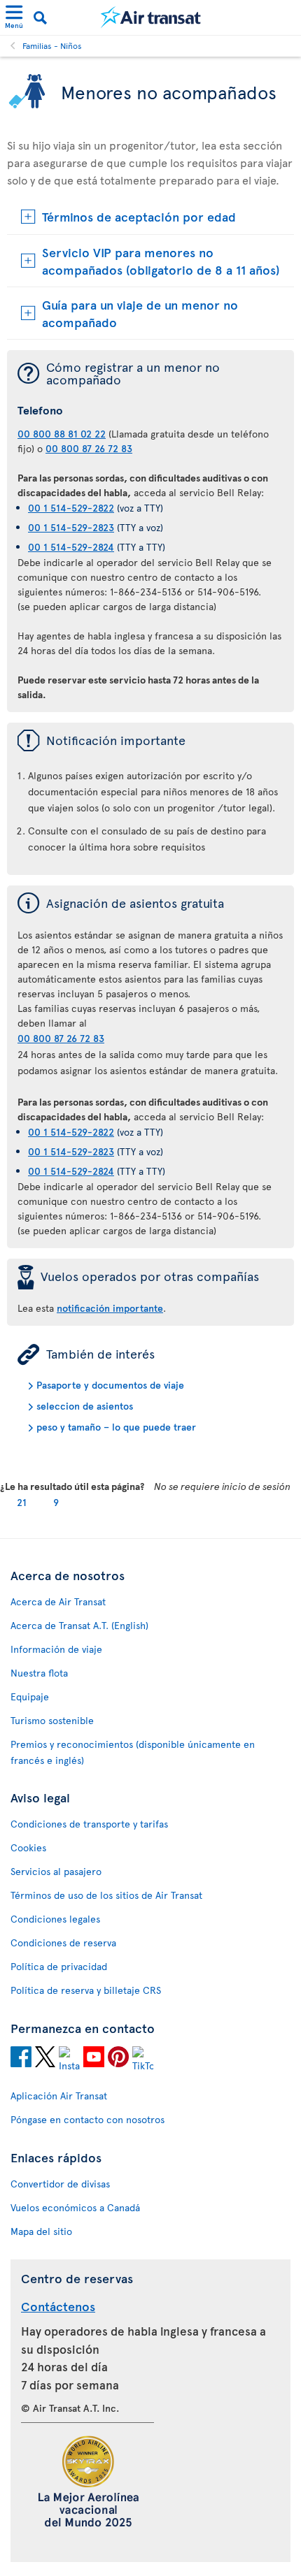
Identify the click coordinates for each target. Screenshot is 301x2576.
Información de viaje (56, 1649)
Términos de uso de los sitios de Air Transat (106, 1895)
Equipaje (30, 1696)
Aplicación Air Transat (59, 2096)
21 (22, 1502)
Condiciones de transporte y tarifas (89, 1824)
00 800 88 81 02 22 (62, 434)
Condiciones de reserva (63, 1942)
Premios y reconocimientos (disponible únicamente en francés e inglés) (133, 1752)
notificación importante (110, 1308)
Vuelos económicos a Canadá (75, 2207)
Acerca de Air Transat (58, 1601)
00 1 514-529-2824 (71, 547)
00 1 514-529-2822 (71, 508)
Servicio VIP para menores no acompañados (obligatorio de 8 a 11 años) (161, 261)
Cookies (28, 1847)
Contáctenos (58, 2306)
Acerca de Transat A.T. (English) (79, 1625)
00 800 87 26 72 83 (89, 448)
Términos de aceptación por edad (139, 216)
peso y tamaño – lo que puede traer (116, 1427)
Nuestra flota (39, 1673)
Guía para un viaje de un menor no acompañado (140, 313)
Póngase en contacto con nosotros (87, 2119)
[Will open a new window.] (21, 2059)
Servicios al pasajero (56, 1871)
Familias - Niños (52, 45)
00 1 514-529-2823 (71, 527)
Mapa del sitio (41, 2231)
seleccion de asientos (85, 1406)
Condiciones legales (55, 1919)
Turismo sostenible (52, 1720)
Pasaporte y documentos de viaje (110, 1385)
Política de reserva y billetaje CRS (86, 1990)
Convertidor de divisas (60, 2184)
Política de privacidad (59, 1966)
